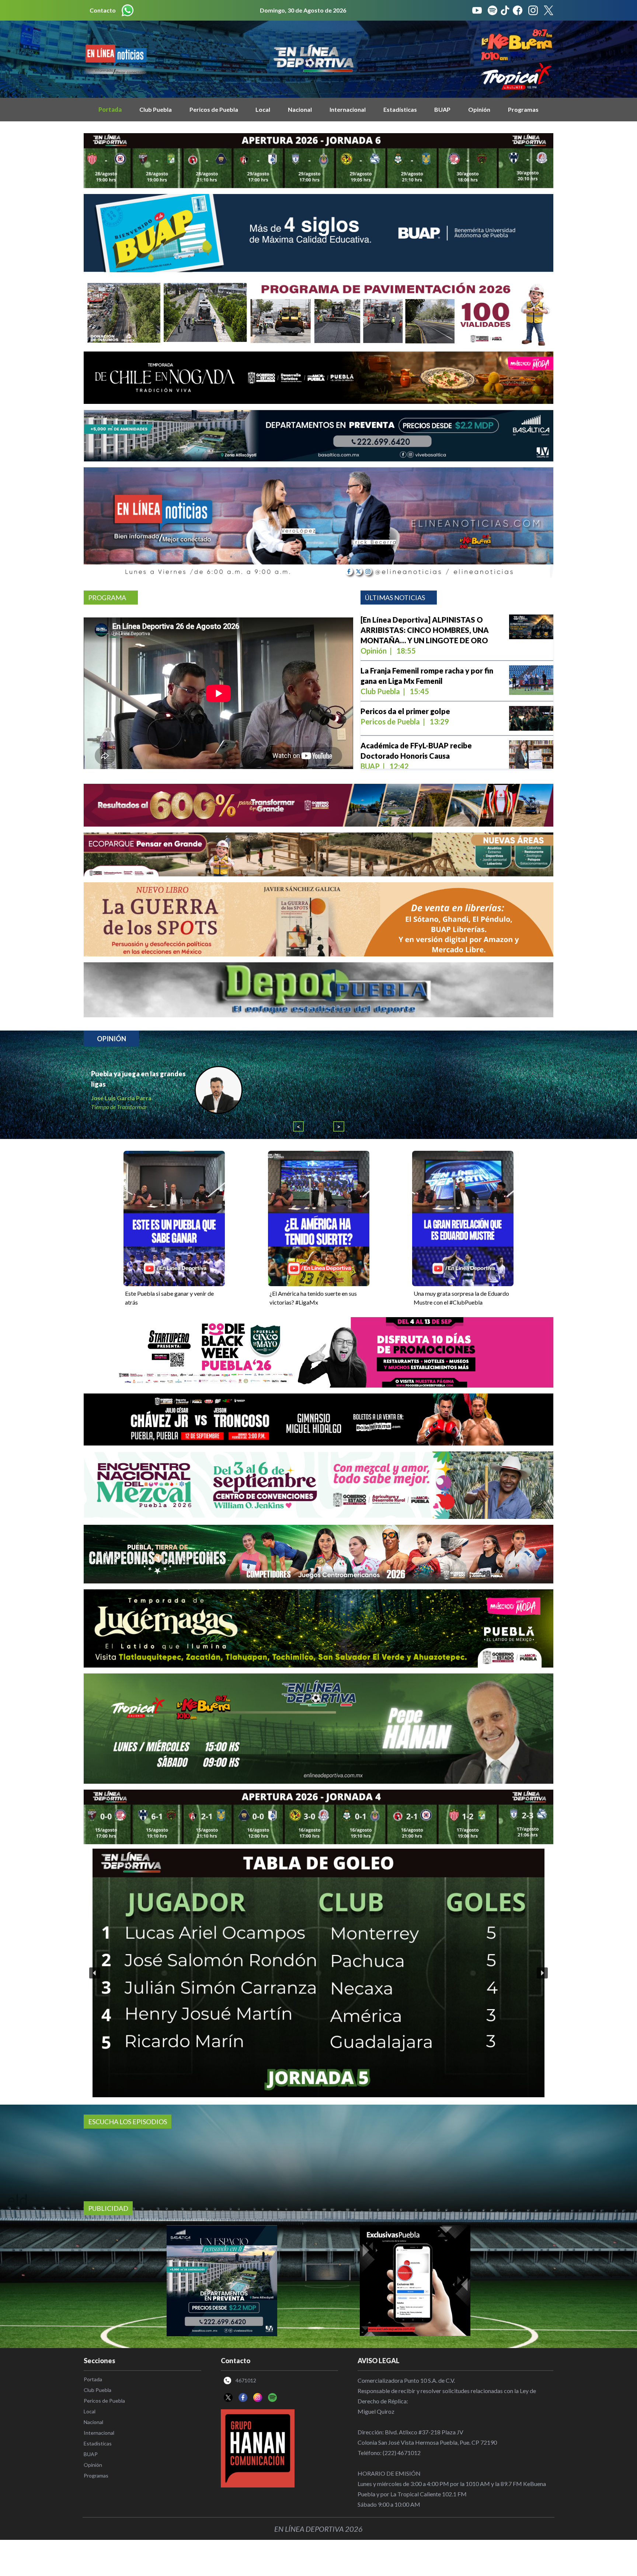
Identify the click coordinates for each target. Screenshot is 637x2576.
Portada (110, 109)
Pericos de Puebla (214, 109)
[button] (95, 1999)
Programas (523, 109)
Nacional (300, 109)
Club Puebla (156, 109)
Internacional (348, 109)
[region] (318, 1999)
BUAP (442, 109)
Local (263, 109)
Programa (107, 598)
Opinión (479, 109)
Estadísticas (400, 109)
